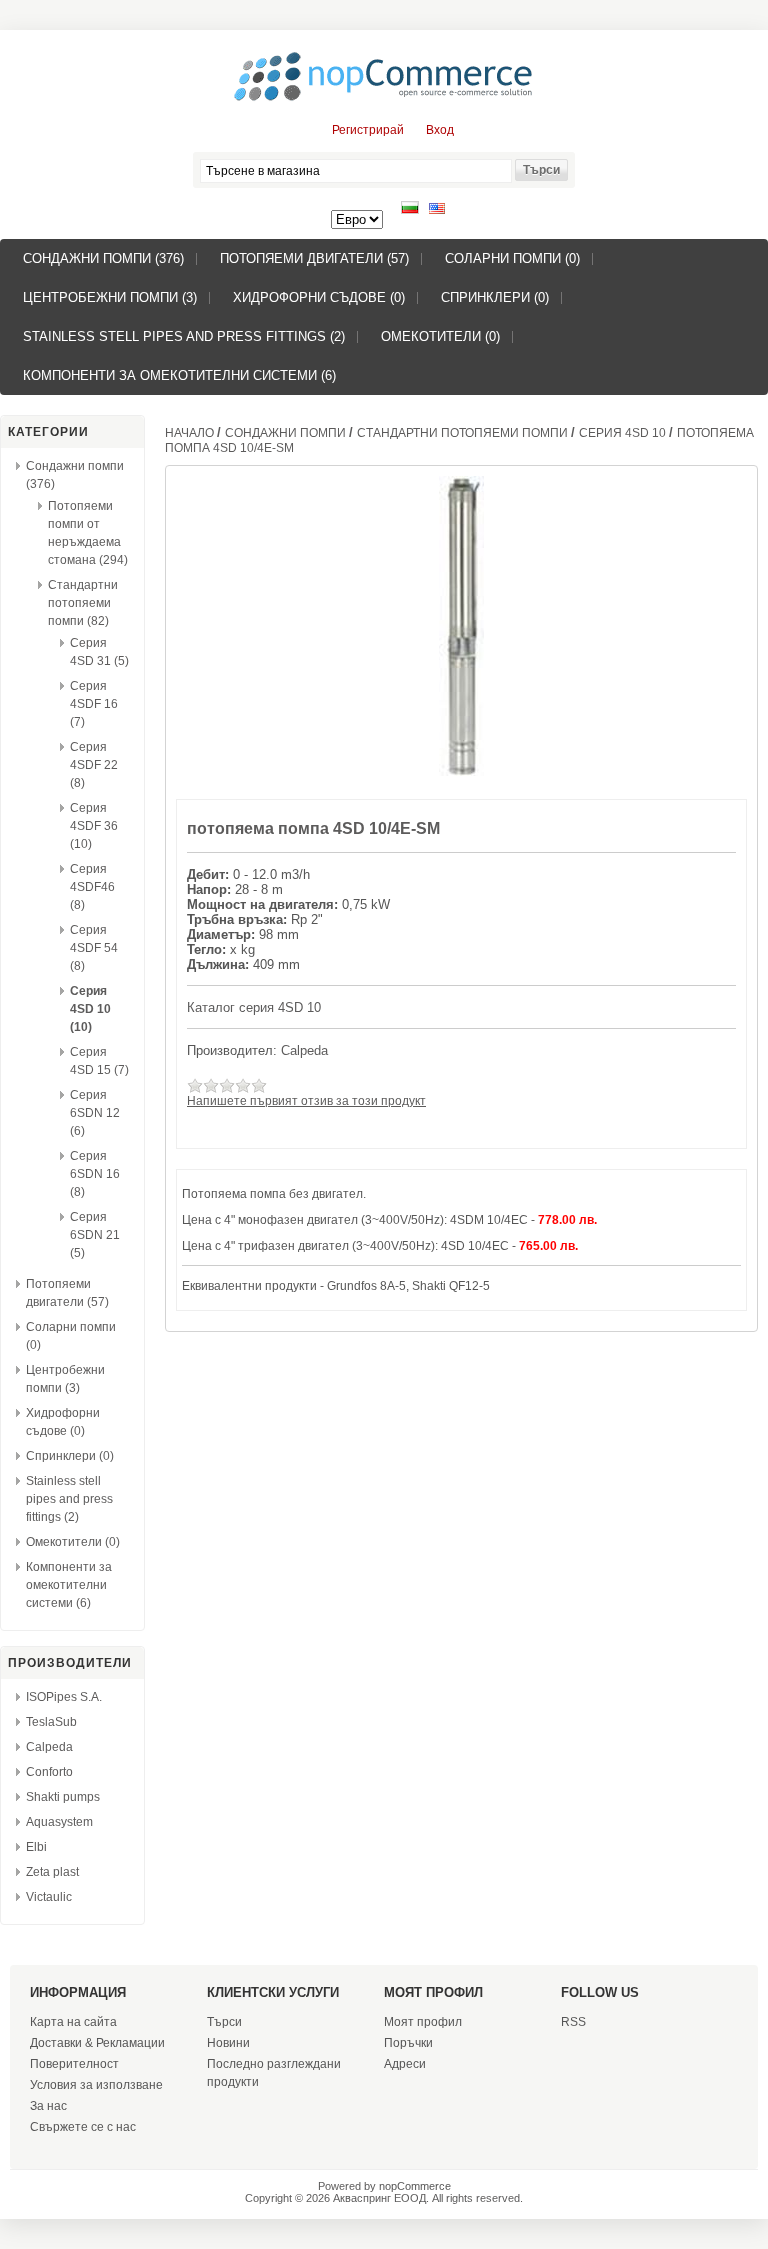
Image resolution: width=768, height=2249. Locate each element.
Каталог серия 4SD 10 (254, 1007)
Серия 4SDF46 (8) (92, 887)
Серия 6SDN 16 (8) (95, 1174)
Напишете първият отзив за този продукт (306, 1101)
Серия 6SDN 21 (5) (95, 1235)
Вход (440, 130)
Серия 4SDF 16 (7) (94, 704)
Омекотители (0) (440, 336)
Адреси (405, 2064)
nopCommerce (415, 2186)
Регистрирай (368, 130)
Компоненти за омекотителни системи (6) (179, 375)
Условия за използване (96, 2085)
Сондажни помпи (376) (103, 258)
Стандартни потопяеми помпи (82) (83, 603)
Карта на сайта (73, 2022)
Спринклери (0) (495, 297)
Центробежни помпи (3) (110, 297)
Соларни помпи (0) (512, 258)
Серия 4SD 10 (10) (90, 1009)
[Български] (410, 210)
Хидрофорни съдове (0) (319, 297)
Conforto (49, 1772)
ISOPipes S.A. (64, 1697)
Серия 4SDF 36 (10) (94, 826)
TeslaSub (51, 1722)
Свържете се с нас (83, 2127)
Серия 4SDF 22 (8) (94, 765)
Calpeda (49, 1747)
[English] (437, 210)
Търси (224, 2022)
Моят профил (423, 2022)
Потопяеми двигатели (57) (314, 258)
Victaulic (49, 1897)
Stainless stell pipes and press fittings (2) (184, 336)
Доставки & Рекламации (97, 2043)
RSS (573, 2022)
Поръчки (408, 2043)
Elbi (36, 1847)
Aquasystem (59, 1822)
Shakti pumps (63, 1797)
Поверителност (74, 2064)
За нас (48, 2106)
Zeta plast (52, 1872)
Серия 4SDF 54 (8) (94, 948)
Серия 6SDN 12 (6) (95, 1113)
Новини (228, 2043)
